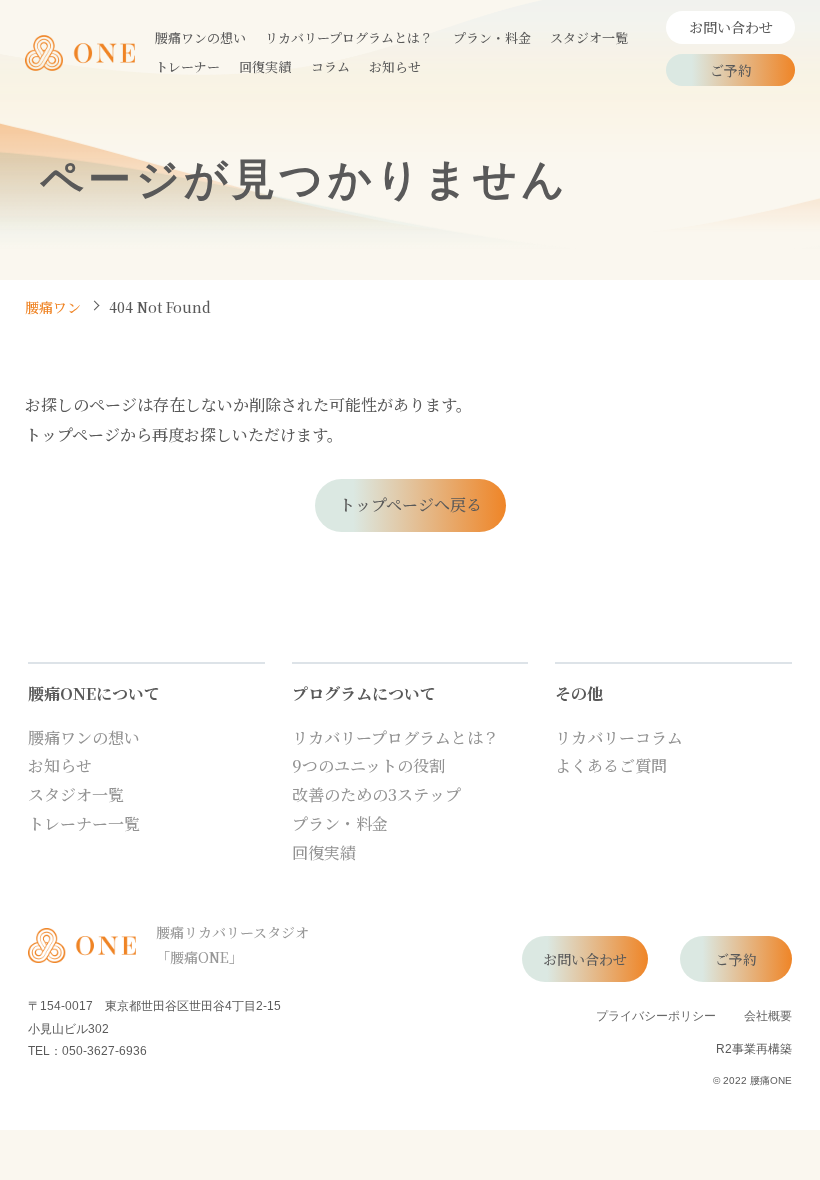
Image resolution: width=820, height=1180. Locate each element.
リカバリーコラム (619, 737)
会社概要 (768, 1015)
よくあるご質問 (611, 765)
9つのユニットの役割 (368, 765)
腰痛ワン (53, 307)
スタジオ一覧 (76, 794)
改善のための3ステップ (376, 794)
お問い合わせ (731, 27)
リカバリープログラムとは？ (395, 737)
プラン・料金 (340, 823)
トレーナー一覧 (84, 823)
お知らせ (60, 765)
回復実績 (324, 852)
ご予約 (731, 70)
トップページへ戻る (410, 504)
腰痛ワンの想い (84, 737)
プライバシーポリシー (656, 1015)
